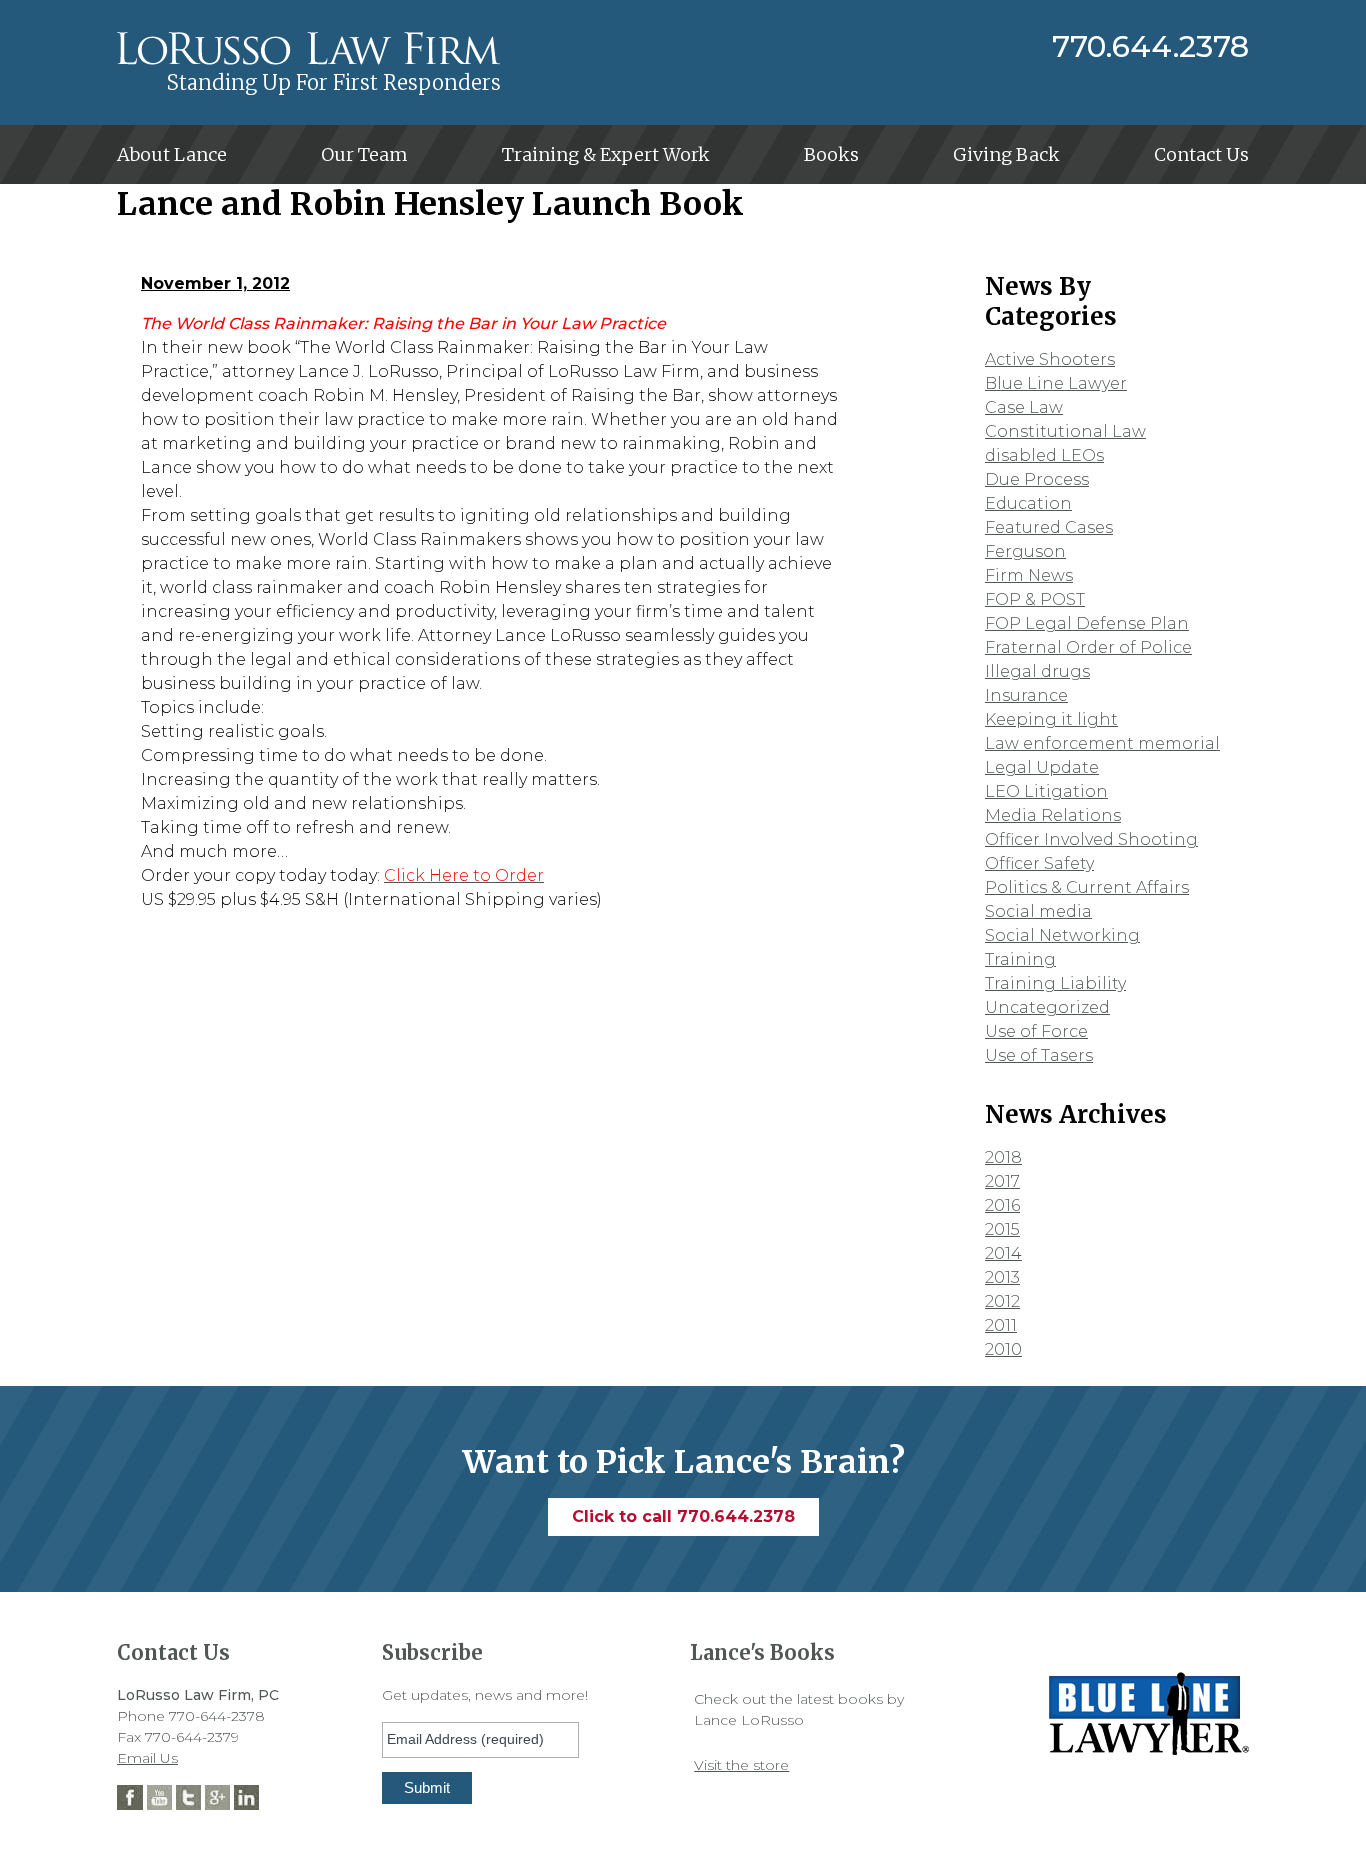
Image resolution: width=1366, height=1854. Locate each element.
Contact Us (1201, 154)
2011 (1001, 1325)
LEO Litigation (1046, 791)
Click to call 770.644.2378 (683, 1516)
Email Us (147, 1758)
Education (1028, 503)
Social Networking (1062, 935)
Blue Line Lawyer (1056, 383)
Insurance (1026, 695)
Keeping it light (1051, 719)
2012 (1002, 1301)
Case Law (1024, 407)
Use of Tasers (1039, 1055)
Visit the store (741, 1765)
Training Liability (1055, 983)
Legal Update (1042, 767)
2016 (1002, 1205)
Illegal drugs (1037, 671)
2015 (1002, 1229)
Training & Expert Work (606, 154)
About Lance (172, 154)
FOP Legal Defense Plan (1087, 623)
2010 (1003, 1349)
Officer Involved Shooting (1091, 839)
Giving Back (1006, 154)
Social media (1038, 911)
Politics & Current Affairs (1087, 887)
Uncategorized (1047, 1007)
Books (831, 154)
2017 (1002, 1181)
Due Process (1037, 479)
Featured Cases (1049, 527)
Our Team (364, 154)
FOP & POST (1035, 599)
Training (1020, 959)
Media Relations (1053, 815)
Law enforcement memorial (1102, 743)
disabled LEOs (1044, 455)
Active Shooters (1050, 359)
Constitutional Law (1065, 431)
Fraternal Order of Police (1088, 647)
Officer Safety (1039, 863)
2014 (1003, 1253)
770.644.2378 (1150, 47)
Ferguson (1025, 551)
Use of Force (1036, 1031)
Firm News (1029, 575)
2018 (1003, 1157)
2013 (1002, 1277)
